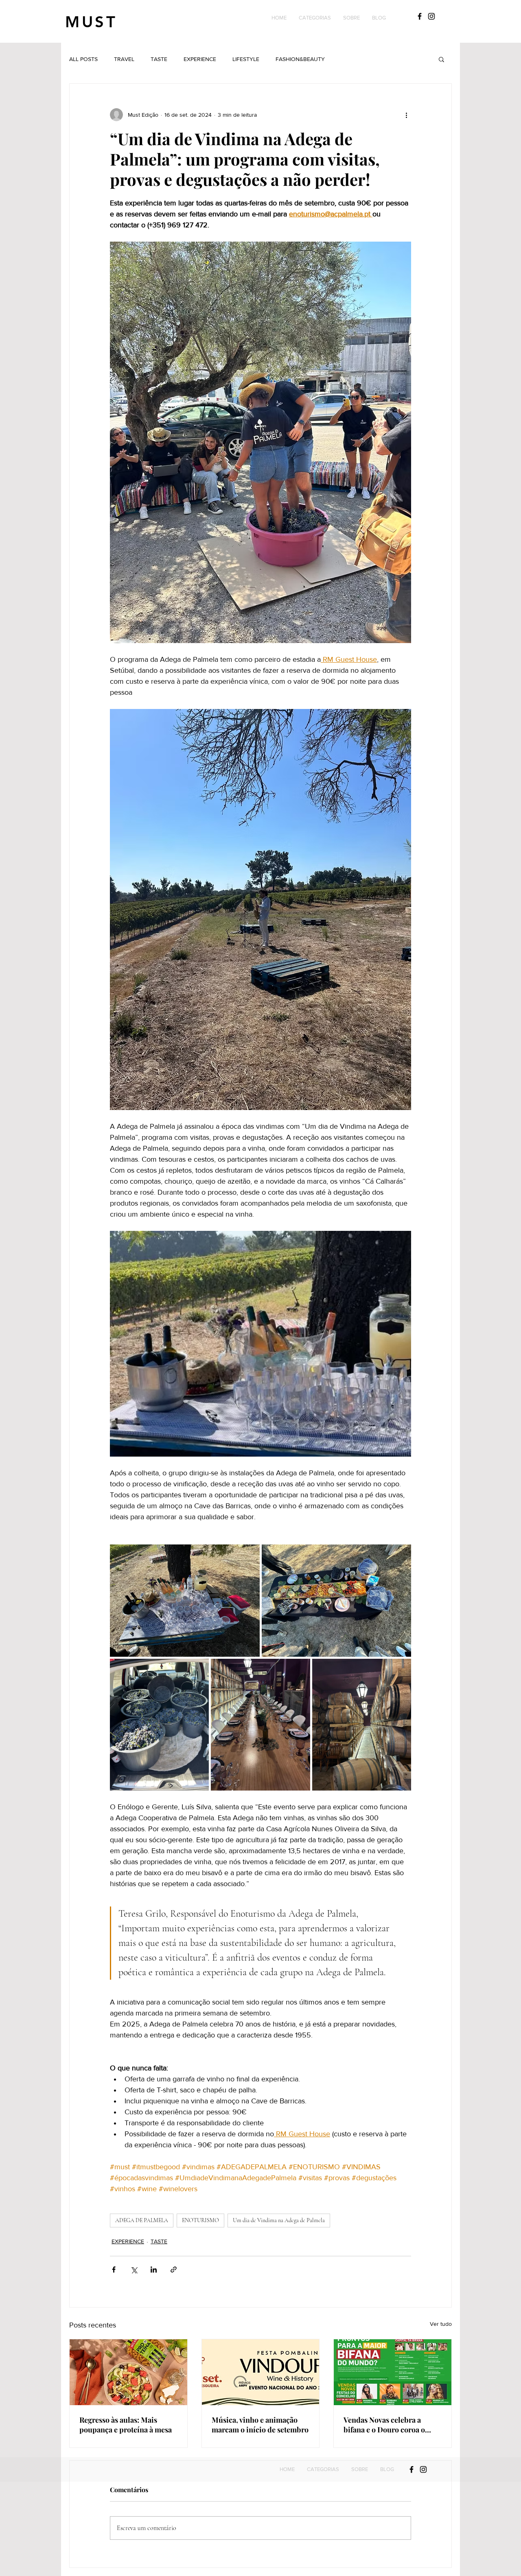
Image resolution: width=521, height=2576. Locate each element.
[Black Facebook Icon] (420, 16)
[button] (315, 18)
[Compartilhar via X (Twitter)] (134, 2270)
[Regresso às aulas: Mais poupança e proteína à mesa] (128, 2372)
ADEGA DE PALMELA (142, 2220)
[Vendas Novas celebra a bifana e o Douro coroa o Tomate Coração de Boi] (393, 2372)
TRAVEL (124, 59)
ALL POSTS (83, 59)
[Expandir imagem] (185, 1601)
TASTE (159, 59)
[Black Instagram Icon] (431, 16)
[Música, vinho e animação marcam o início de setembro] (261, 2372)
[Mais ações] (406, 115)
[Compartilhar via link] (174, 2270)
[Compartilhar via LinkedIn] (154, 2270)
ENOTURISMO (200, 2220)
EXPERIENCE (200, 59)
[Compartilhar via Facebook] (114, 2270)
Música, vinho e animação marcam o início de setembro (260, 2425)
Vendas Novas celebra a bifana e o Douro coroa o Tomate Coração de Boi (384, 2425)
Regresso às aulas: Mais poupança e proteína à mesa (126, 2425)
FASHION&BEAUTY (300, 59)
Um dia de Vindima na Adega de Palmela (279, 2220)
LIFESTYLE (246, 59)
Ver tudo (441, 2324)
